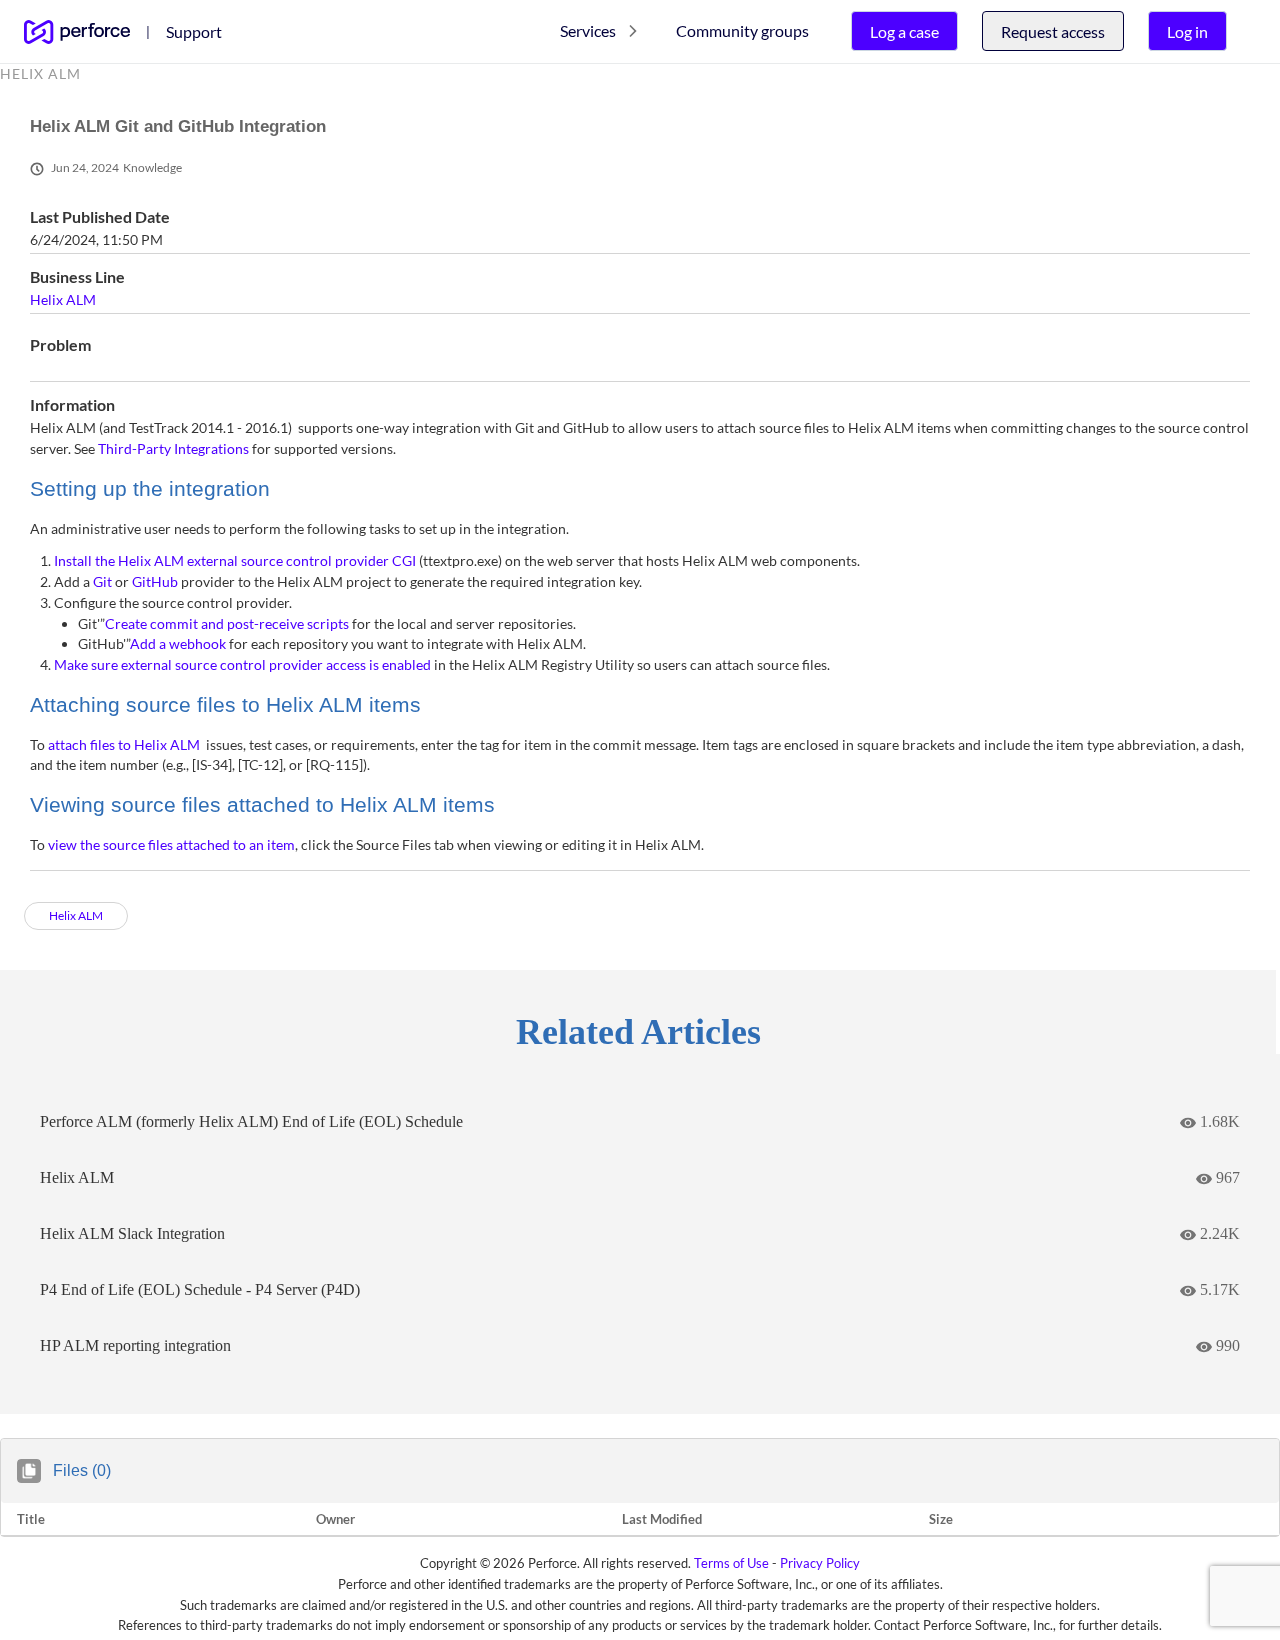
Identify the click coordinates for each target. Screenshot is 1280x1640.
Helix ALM (63, 299)
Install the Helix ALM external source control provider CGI (235, 560)
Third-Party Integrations (173, 448)
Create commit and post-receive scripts (227, 623)
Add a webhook (178, 643)
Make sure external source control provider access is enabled (242, 664)
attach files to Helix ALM (124, 744)
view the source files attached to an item (171, 844)
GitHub (155, 581)
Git (102, 581)
